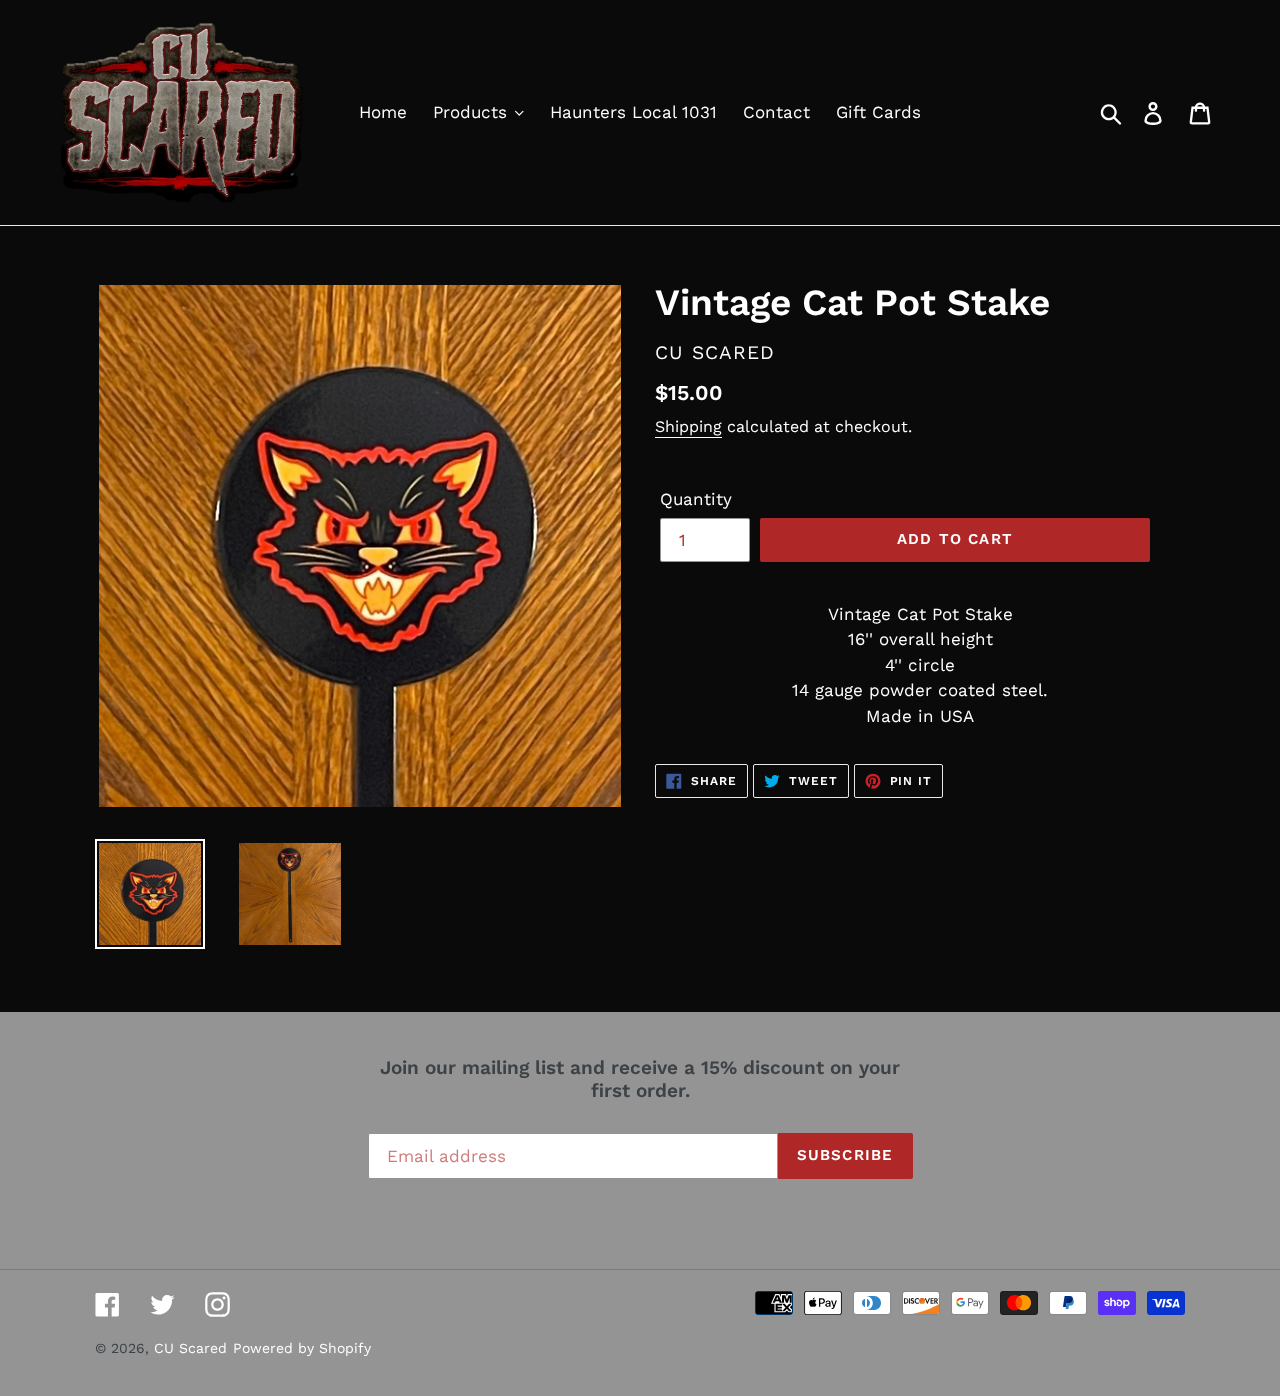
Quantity (696, 499)
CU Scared (190, 1348)
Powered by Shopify (302, 1348)
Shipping (688, 426)
